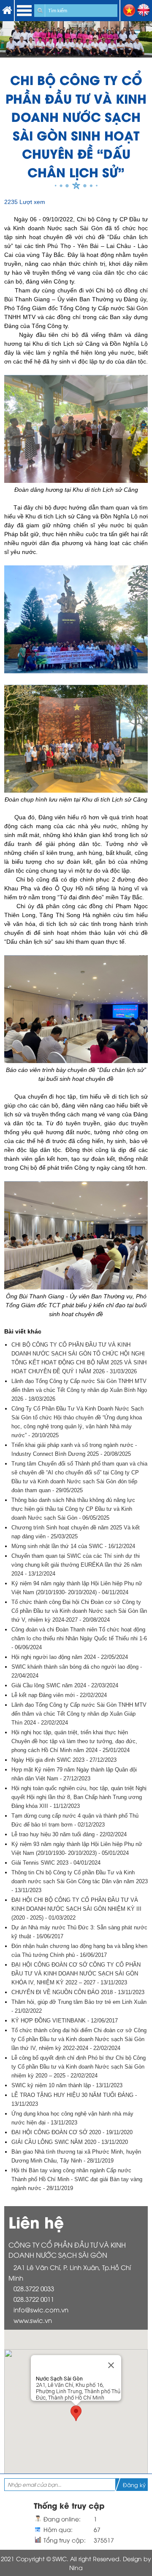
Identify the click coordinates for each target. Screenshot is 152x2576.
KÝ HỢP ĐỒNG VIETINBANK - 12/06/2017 (65, 2021)
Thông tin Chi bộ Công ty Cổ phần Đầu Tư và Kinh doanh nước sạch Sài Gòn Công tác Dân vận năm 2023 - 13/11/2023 (80, 1881)
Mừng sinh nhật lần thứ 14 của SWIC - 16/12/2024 (73, 1546)
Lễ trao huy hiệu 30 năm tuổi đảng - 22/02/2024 (69, 1834)
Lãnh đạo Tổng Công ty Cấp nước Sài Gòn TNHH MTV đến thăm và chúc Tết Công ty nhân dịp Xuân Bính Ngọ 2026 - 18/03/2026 (79, 1390)
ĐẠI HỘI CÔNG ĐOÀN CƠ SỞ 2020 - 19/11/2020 (72, 2132)
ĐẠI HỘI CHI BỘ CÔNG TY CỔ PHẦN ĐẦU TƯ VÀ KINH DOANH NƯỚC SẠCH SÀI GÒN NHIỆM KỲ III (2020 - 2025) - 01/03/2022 (76, 1909)
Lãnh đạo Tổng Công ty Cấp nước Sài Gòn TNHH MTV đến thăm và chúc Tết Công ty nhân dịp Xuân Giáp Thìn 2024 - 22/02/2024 (79, 1714)
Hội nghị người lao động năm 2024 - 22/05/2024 (70, 1657)
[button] (76, 2413)
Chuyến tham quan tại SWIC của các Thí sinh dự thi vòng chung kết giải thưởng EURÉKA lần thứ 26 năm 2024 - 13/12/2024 (77, 1565)
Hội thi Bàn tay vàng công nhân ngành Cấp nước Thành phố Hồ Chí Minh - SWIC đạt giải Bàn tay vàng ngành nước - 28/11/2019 (77, 2179)
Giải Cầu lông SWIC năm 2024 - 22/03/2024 (65, 1685)
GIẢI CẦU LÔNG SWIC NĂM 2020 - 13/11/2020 (70, 2142)
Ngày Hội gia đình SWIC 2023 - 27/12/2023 (64, 1760)
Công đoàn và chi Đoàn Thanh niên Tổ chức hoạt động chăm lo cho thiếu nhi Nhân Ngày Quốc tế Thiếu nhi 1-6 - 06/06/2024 (79, 1638)
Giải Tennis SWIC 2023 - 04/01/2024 (56, 1863)
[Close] (111, 2365)
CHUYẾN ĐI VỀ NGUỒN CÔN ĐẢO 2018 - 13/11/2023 (78, 1992)
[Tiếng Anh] (144, 15)
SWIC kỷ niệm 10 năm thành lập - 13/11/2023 (67, 2085)
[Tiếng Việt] (129, 15)
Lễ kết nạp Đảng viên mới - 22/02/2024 (59, 1695)
